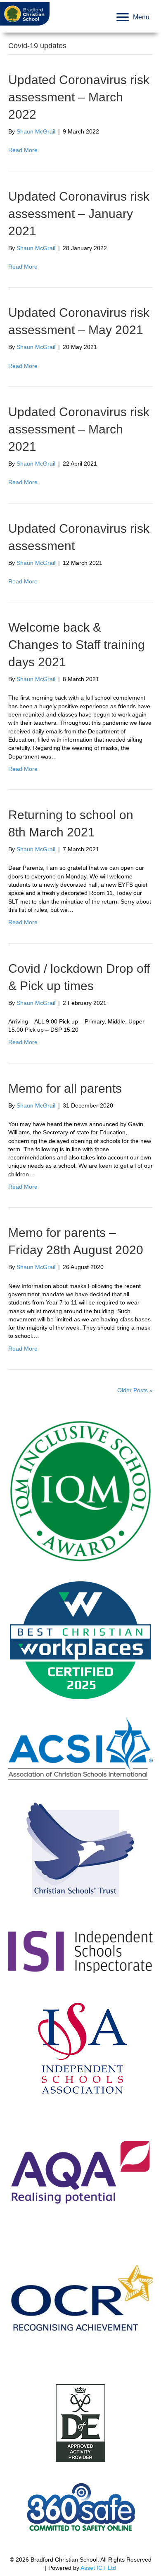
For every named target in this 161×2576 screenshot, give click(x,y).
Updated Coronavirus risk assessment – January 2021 (79, 214)
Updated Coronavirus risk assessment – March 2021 (79, 429)
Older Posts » (135, 1390)
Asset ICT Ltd (98, 2568)
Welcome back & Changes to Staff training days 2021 (77, 645)
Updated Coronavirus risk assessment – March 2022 (79, 97)
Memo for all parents (65, 1088)
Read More (23, 150)
